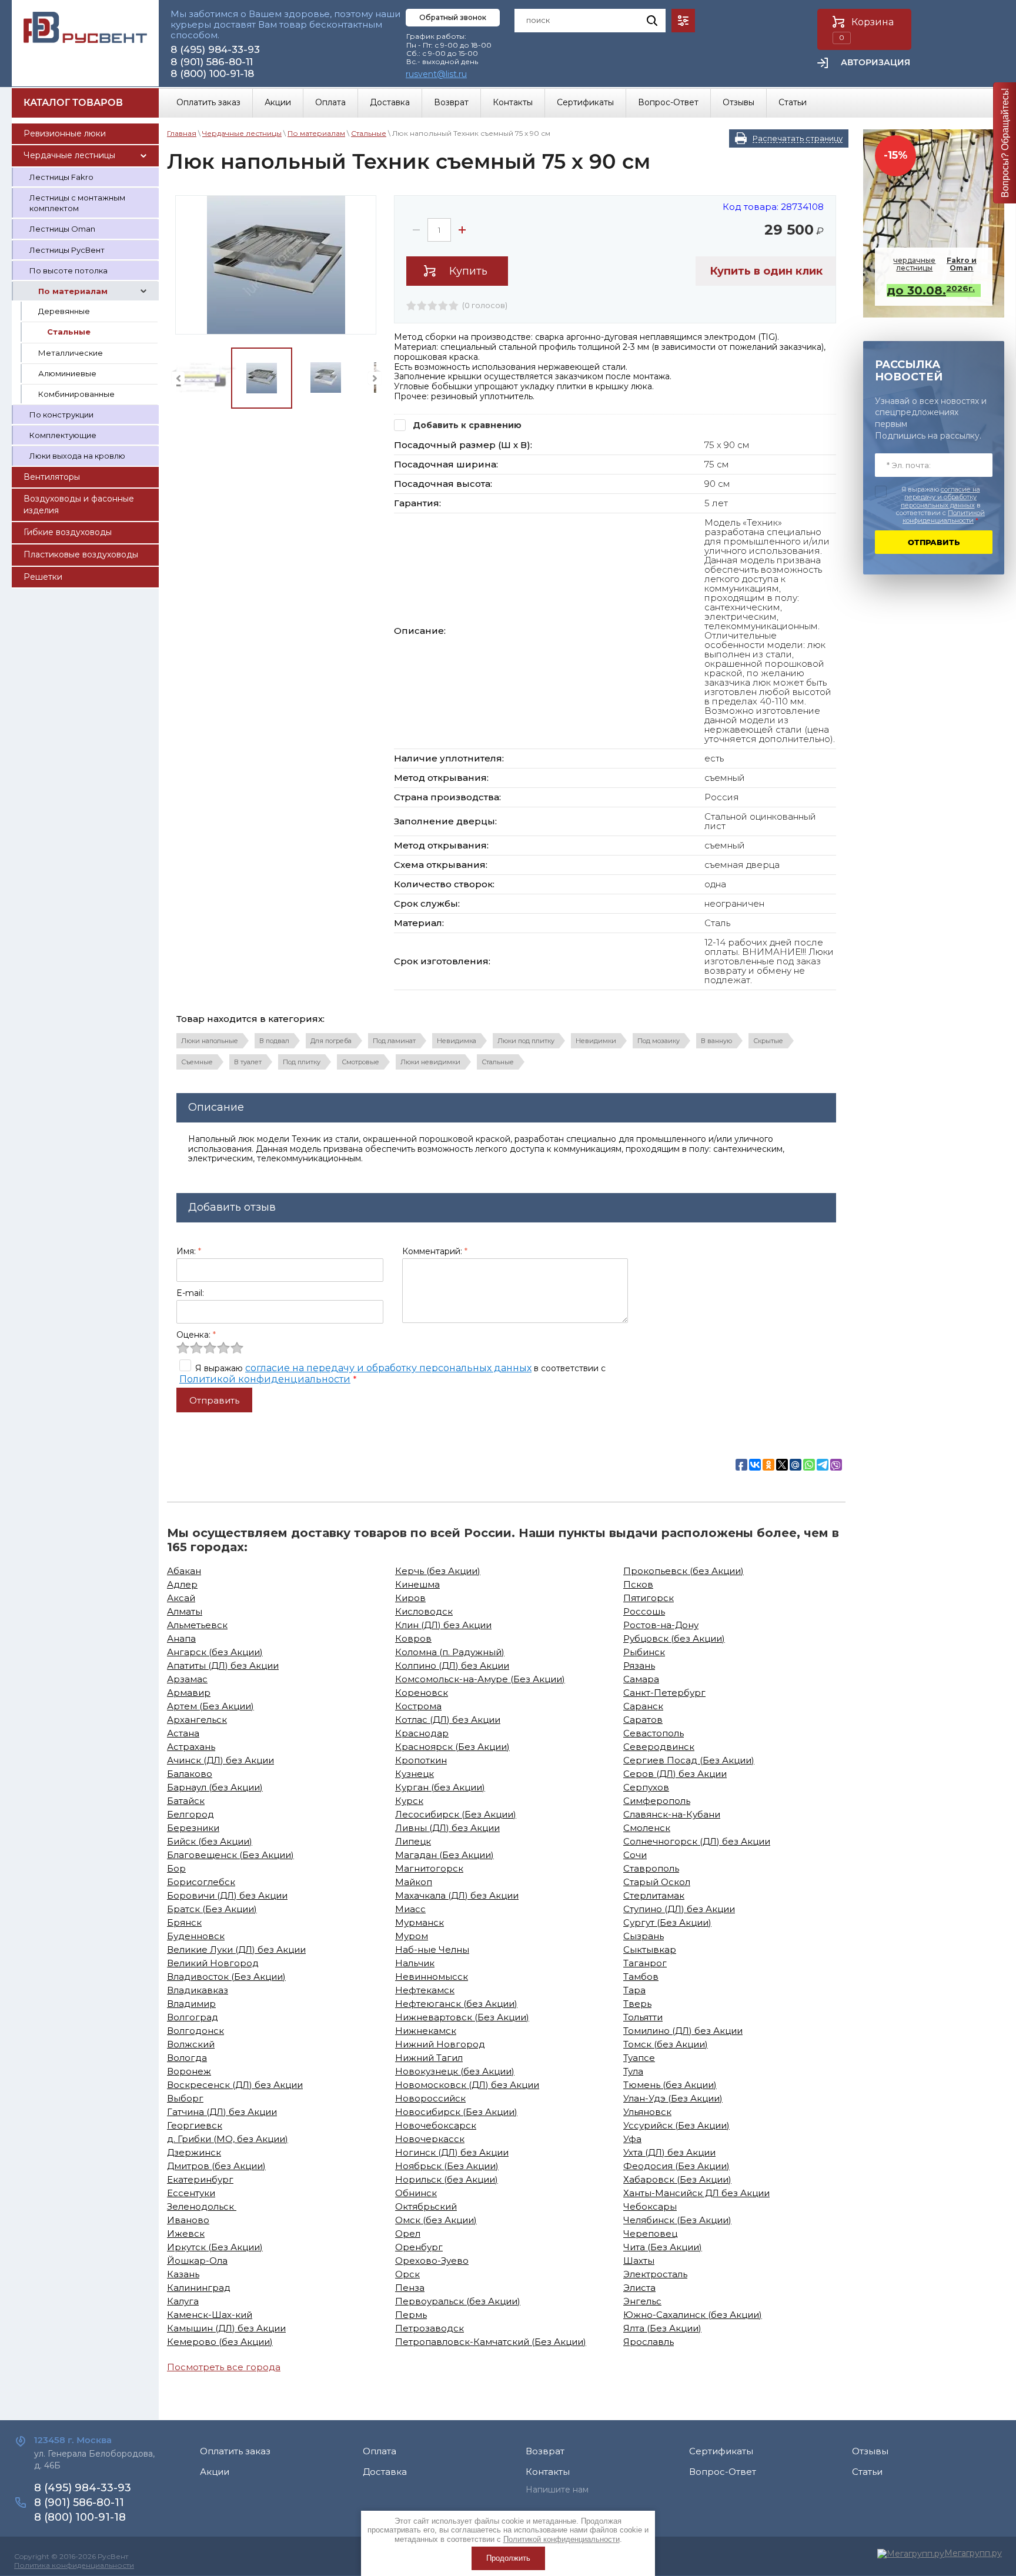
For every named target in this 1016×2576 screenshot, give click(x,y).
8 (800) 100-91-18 (212, 73)
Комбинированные (76, 394)
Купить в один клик (766, 271)
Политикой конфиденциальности (265, 1379)
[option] (276, 265)
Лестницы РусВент (67, 250)
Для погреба (331, 1041)
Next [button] (375, 378)
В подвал (274, 1041)
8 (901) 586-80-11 (212, 62)
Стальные (69, 332)
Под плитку (302, 1062)
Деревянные (64, 311)
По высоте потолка (68, 270)
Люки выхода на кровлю (77, 456)
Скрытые (768, 1041)
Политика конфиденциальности (74, 2565)
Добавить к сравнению (466, 425)
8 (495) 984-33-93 (215, 49)
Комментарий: (435, 1251)
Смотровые (360, 1062)
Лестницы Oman (62, 229)
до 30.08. (931, 290)
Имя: (189, 1251)
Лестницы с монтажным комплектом (77, 203)
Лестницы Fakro (61, 177)
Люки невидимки (430, 1062)
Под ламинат (394, 1041)
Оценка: (196, 1335)
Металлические (71, 353)
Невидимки (596, 1041)
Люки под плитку (526, 1041)
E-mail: (190, 1293)
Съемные (197, 1062)
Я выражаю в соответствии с (940, 505)
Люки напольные (210, 1041)
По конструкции (61, 415)
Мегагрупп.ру (973, 2553)
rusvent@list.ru (436, 74)
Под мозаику (659, 1041)
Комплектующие (63, 435)
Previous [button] (178, 378)
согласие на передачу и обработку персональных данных (388, 1368)
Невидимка (457, 1041)
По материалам (73, 291)
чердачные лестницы (935, 264)
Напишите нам (557, 2490)
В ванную (716, 1041)
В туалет (248, 1062)
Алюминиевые (67, 373)
